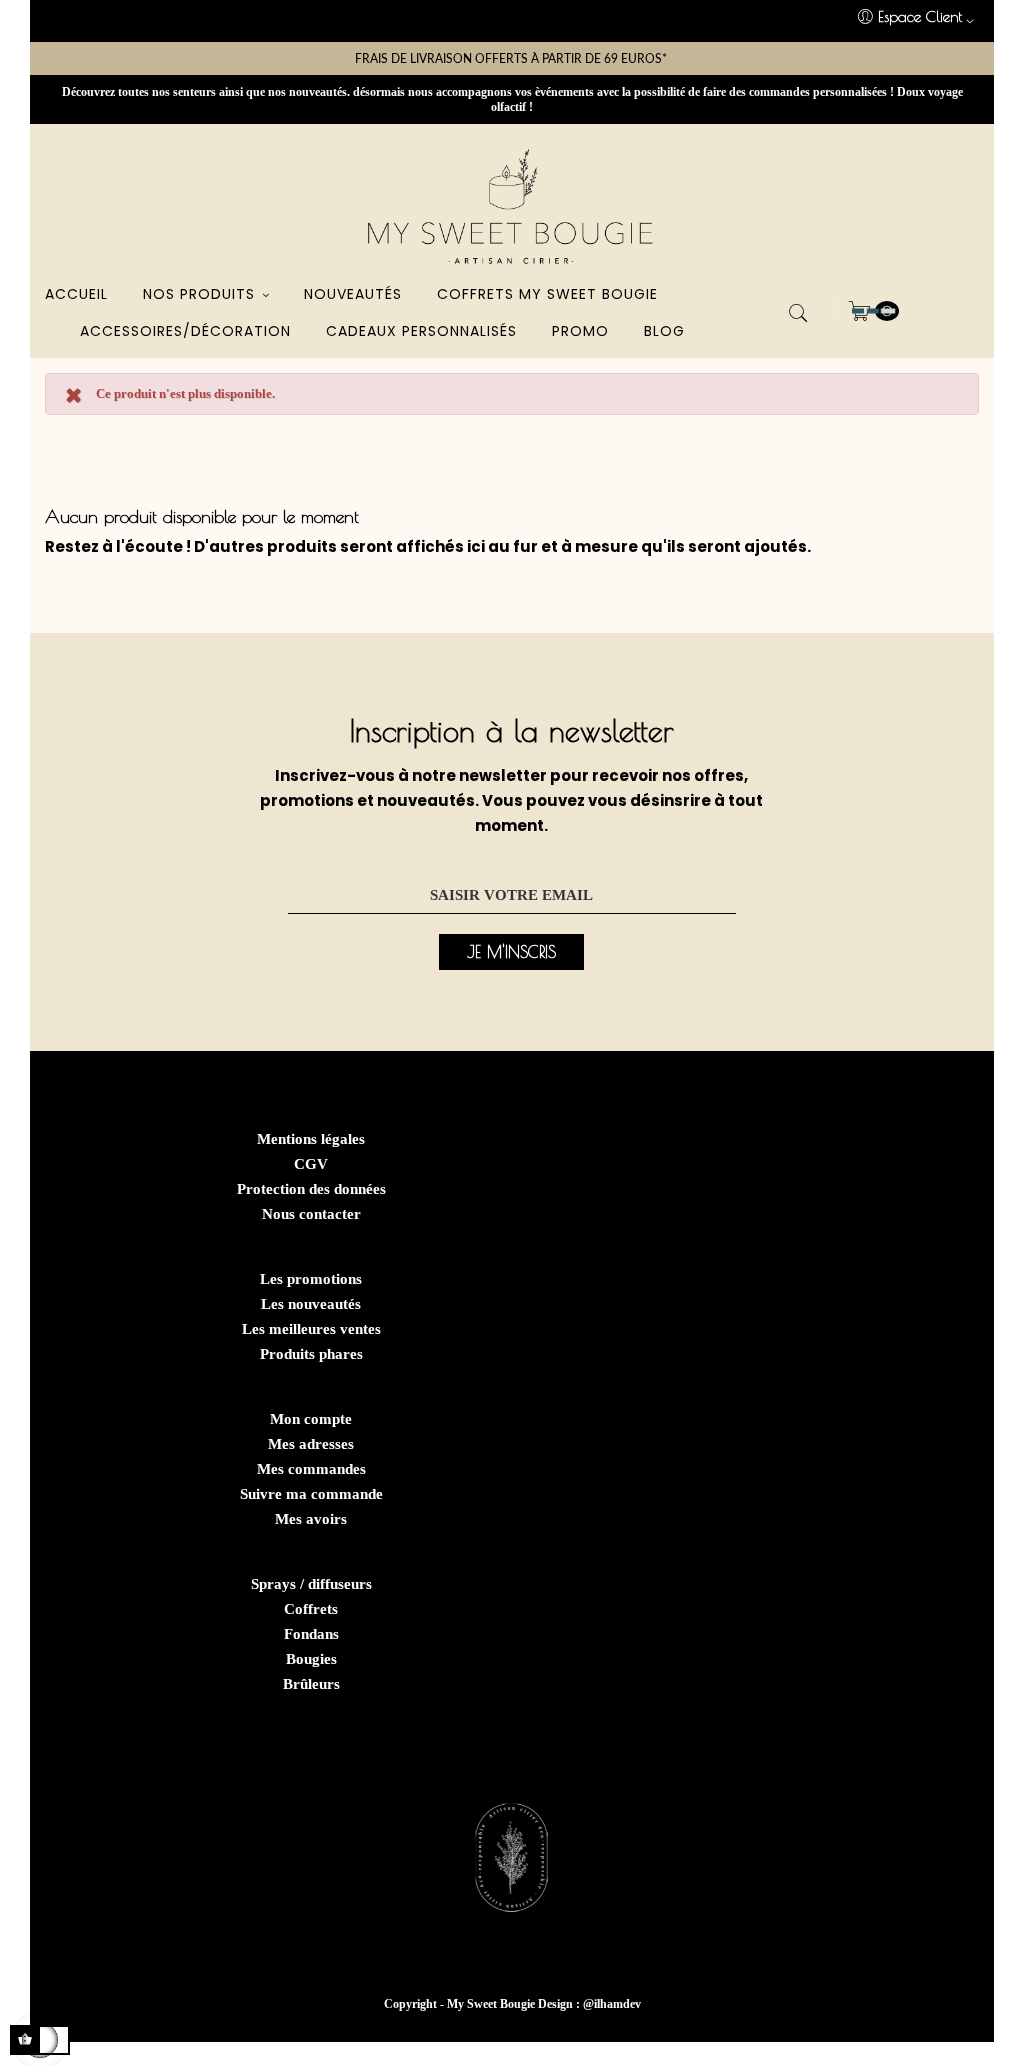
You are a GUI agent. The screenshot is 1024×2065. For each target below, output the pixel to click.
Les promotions (311, 1279)
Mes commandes (311, 1469)
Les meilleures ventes (311, 1329)
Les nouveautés (311, 1304)
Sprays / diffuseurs (311, 1584)
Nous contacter (311, 1214)
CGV (311, 1164)
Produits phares (311, 1354)
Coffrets (311, 1609)
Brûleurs (311, 1684)
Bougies (311, 1659)
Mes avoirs (311, 1519)
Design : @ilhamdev (589, 2004)
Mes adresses (311, 1444)
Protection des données (311, 1189)
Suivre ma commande (311, 1494)
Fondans (311, 1634)
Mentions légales (311, 1139)
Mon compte (311, 1419)
